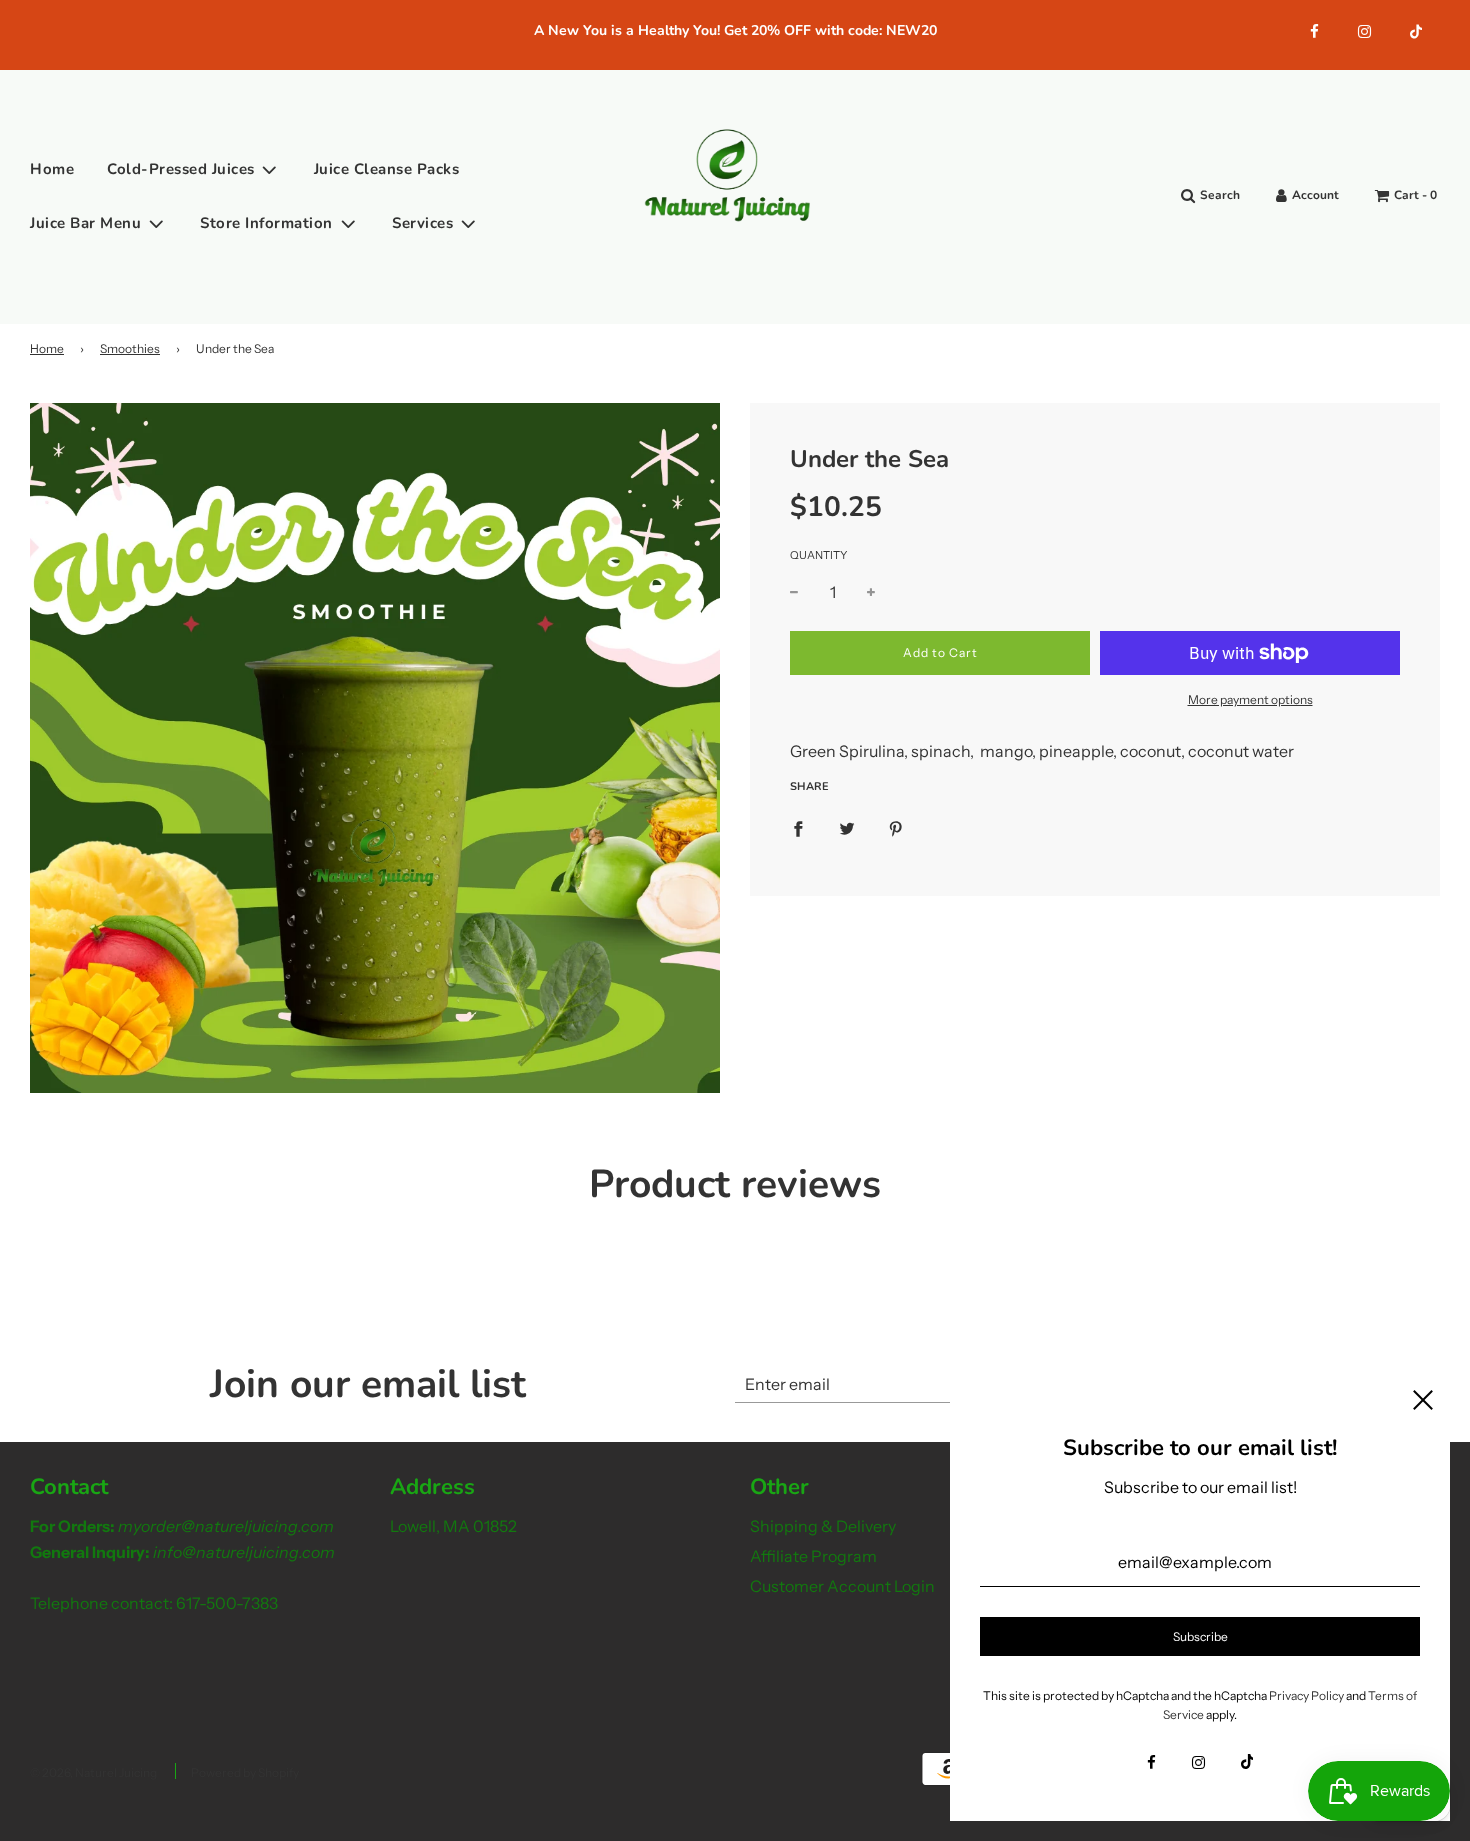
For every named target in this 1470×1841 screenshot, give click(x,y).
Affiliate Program (813, 1556)
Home (52, 169)
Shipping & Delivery (823, 1526)
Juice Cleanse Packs (387, 169)
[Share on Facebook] (798, 828)
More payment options (1250, 699)
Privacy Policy (1306, 1695)
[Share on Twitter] (847, 828)
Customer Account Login (842, 1586)
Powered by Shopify (245, 1772)
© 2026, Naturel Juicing (93, 1772)
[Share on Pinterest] (896, 828)
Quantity (818, 555)
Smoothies (130, 348)
